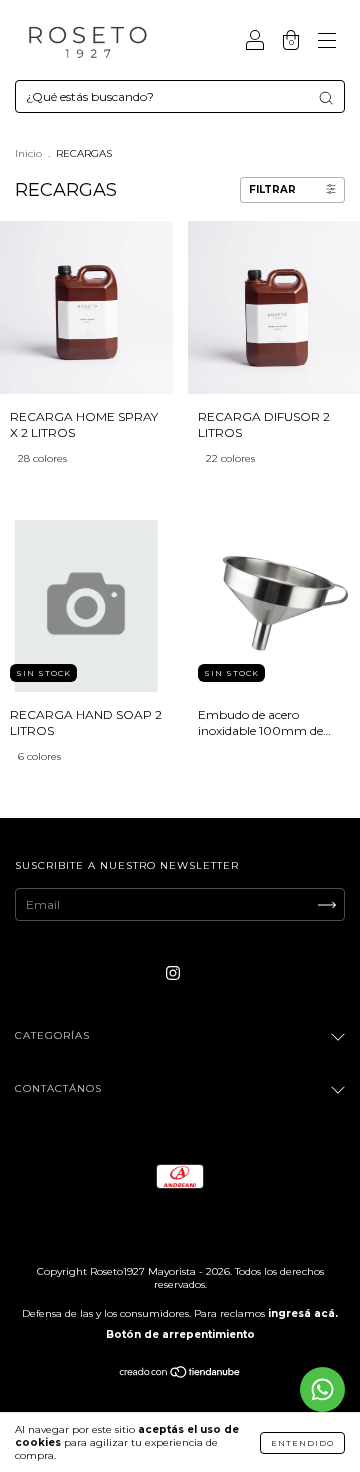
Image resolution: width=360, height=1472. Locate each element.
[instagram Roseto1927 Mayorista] (173, 972)
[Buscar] (326, 98)
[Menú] (327, 42)
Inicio (28, 153)
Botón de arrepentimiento (180, 1334)
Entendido (302, 1443)
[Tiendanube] (180, 1374)
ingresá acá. (303, 1313)
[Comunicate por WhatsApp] (322, 1389)
